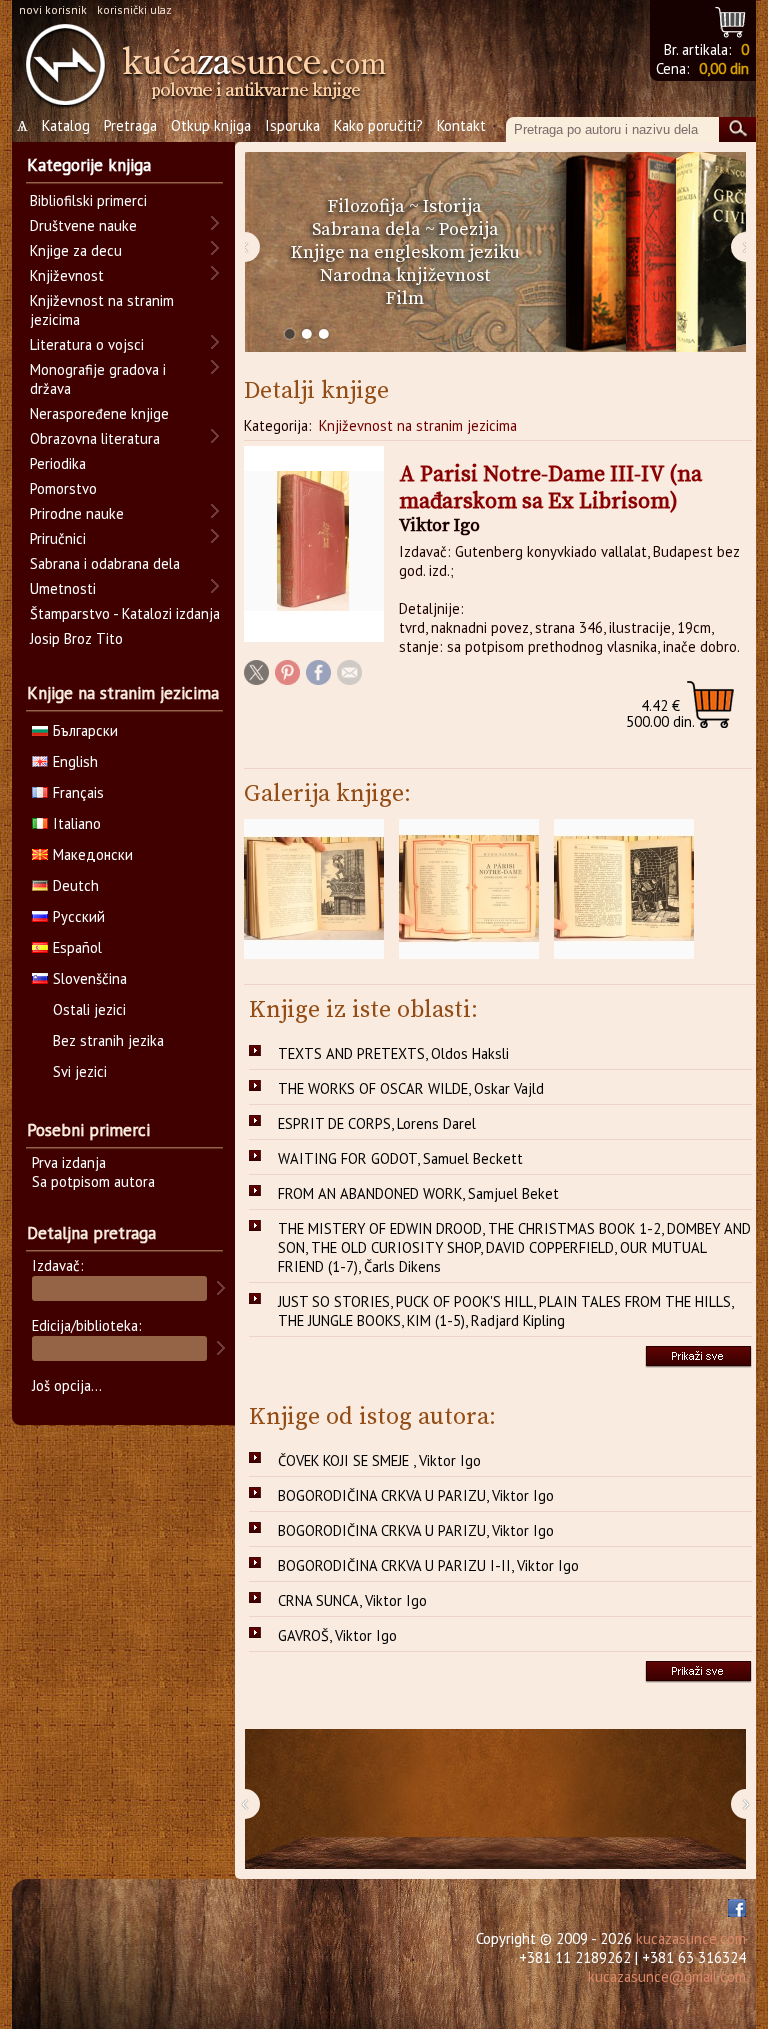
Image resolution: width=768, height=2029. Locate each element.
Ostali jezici (89, 1009)
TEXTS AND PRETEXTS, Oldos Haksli (393, 1053)
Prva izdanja (69, 1162)
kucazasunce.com (691, 1938)
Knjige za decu (76, 250)
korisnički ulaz (134, 9)
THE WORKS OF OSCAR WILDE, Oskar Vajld (411, 1088)
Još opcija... (67, 1385)
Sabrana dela (366, 229)
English (75, 761)
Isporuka (292, 125)
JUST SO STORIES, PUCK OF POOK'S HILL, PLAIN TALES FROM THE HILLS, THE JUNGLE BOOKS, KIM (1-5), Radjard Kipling (506, 1311)
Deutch (76, 885)
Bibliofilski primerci (88, 200)
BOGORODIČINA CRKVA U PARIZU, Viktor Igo (416, 1495)
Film (405, 298)
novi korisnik (53, 9)
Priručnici (58, 538)
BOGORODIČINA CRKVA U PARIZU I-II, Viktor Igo (428, 1565)
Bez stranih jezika (108, 1040)
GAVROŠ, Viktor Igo (337, 1635)
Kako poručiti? (378, 125)
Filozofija (366, 206)
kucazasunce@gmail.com (667, 1976)
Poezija (469, 229)
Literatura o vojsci (87, 344)
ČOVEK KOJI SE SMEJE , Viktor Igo (379, 1460)
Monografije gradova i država (98, 379)
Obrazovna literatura (95, 438)
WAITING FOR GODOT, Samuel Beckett (400, 1158)
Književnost (67, 275)
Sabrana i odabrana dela (105, 563)
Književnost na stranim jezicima (418, 425)
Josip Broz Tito (76, 638)
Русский (79, 916)
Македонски (93, 854)
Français (78, 792)
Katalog (66, 125)
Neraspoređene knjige (99, 413)
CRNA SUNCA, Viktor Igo (352, 1600)
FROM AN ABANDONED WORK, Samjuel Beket (418, 1193)
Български (85, 730)
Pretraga (130, 125)
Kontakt (461, 125)
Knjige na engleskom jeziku (405, 252)
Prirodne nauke (77, 513)
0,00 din (724, 68)
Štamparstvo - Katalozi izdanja (125, 613)
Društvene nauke (83, 225)
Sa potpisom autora (93, 1181)
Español (77, 947)
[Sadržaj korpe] (731, 19)
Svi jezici (80, 1071)
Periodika (58, 463)
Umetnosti (63, 588)
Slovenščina (90, 978)
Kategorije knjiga (89, 165)
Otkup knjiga (211, 125)
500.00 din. (660, 713)
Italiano (77, 823)
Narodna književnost (405, 275)
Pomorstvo (63, 488)
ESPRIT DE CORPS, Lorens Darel (377, 1123)
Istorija (452, 206)
